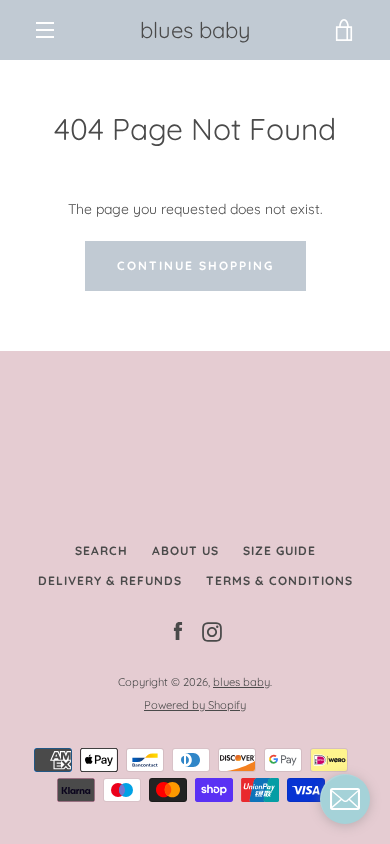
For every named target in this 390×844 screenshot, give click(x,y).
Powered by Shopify (195, 705)
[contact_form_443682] (345, 799)
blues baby (195, 30)
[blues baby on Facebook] (178, 631)
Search (101, 550)
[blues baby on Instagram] (212, 631)
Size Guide (279, 550)
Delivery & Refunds (110, 580)
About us (185, 550)
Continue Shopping (195, 265)
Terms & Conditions (279, 580)
